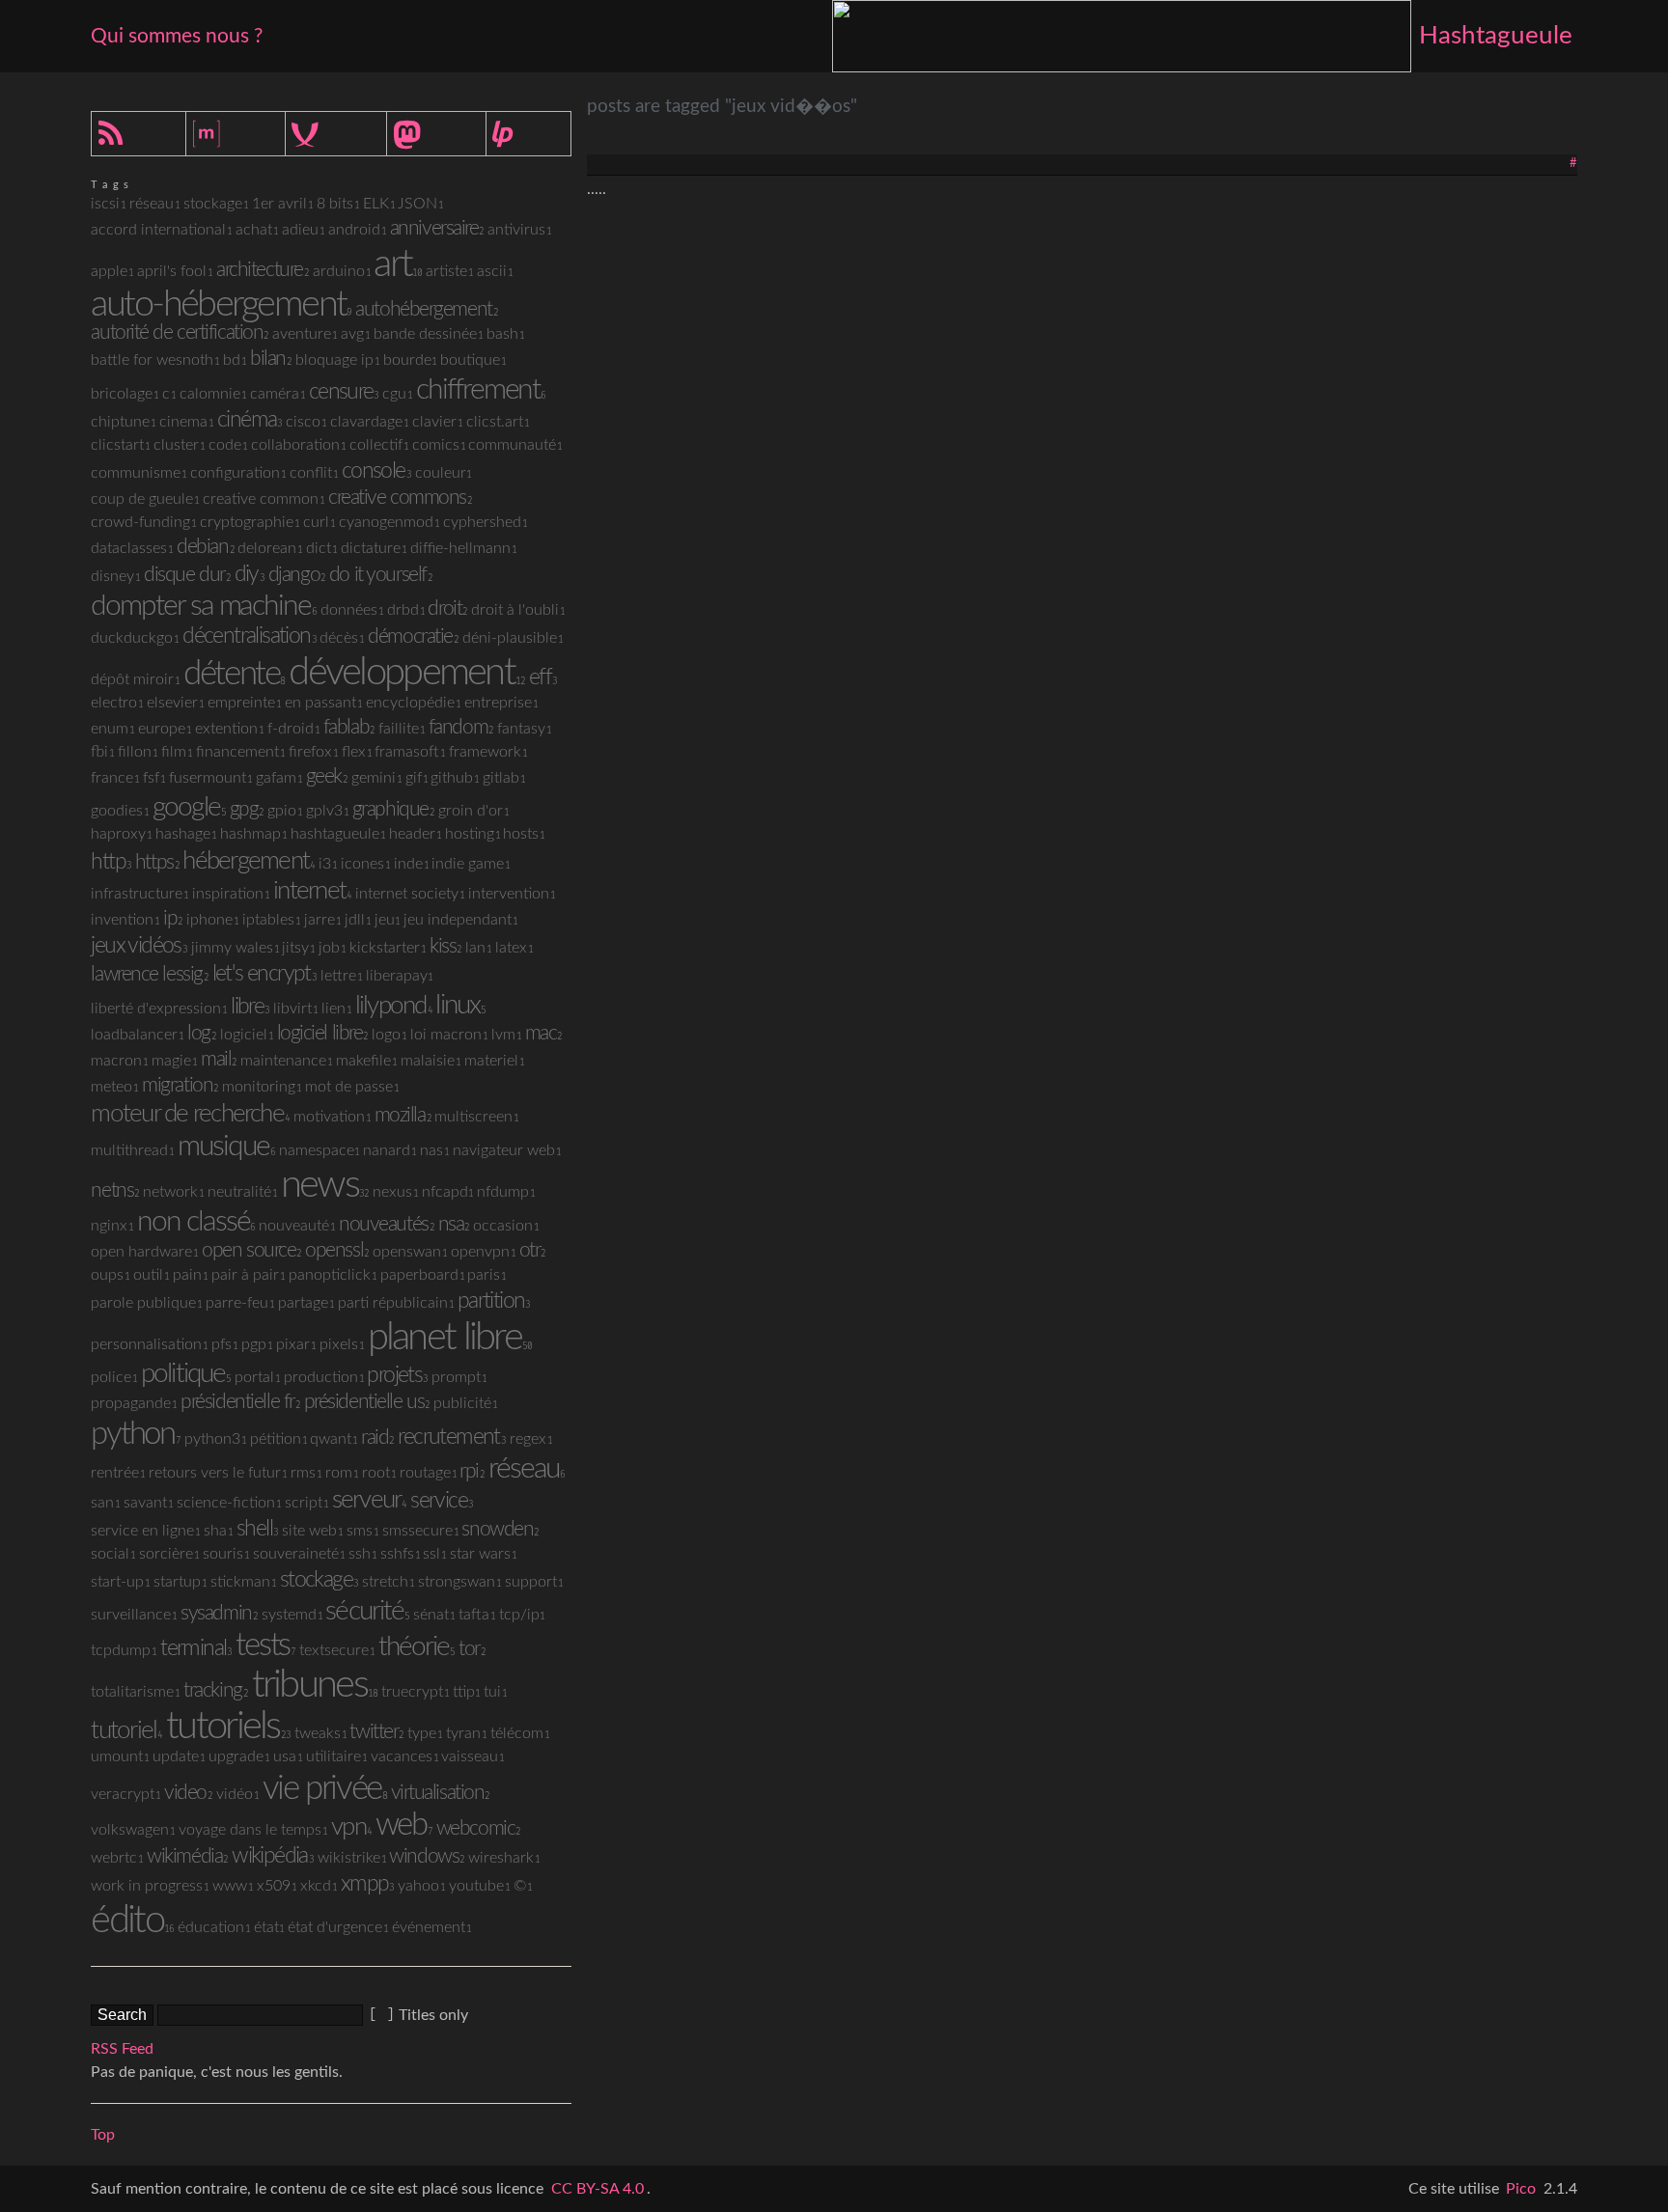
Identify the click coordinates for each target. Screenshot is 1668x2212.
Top (103, 2135)
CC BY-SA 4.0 (598, 2189)
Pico (1521, 2189)
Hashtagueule (1496, 36)
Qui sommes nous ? (177, 35)
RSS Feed (122, 2049)
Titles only (433, 2015)
